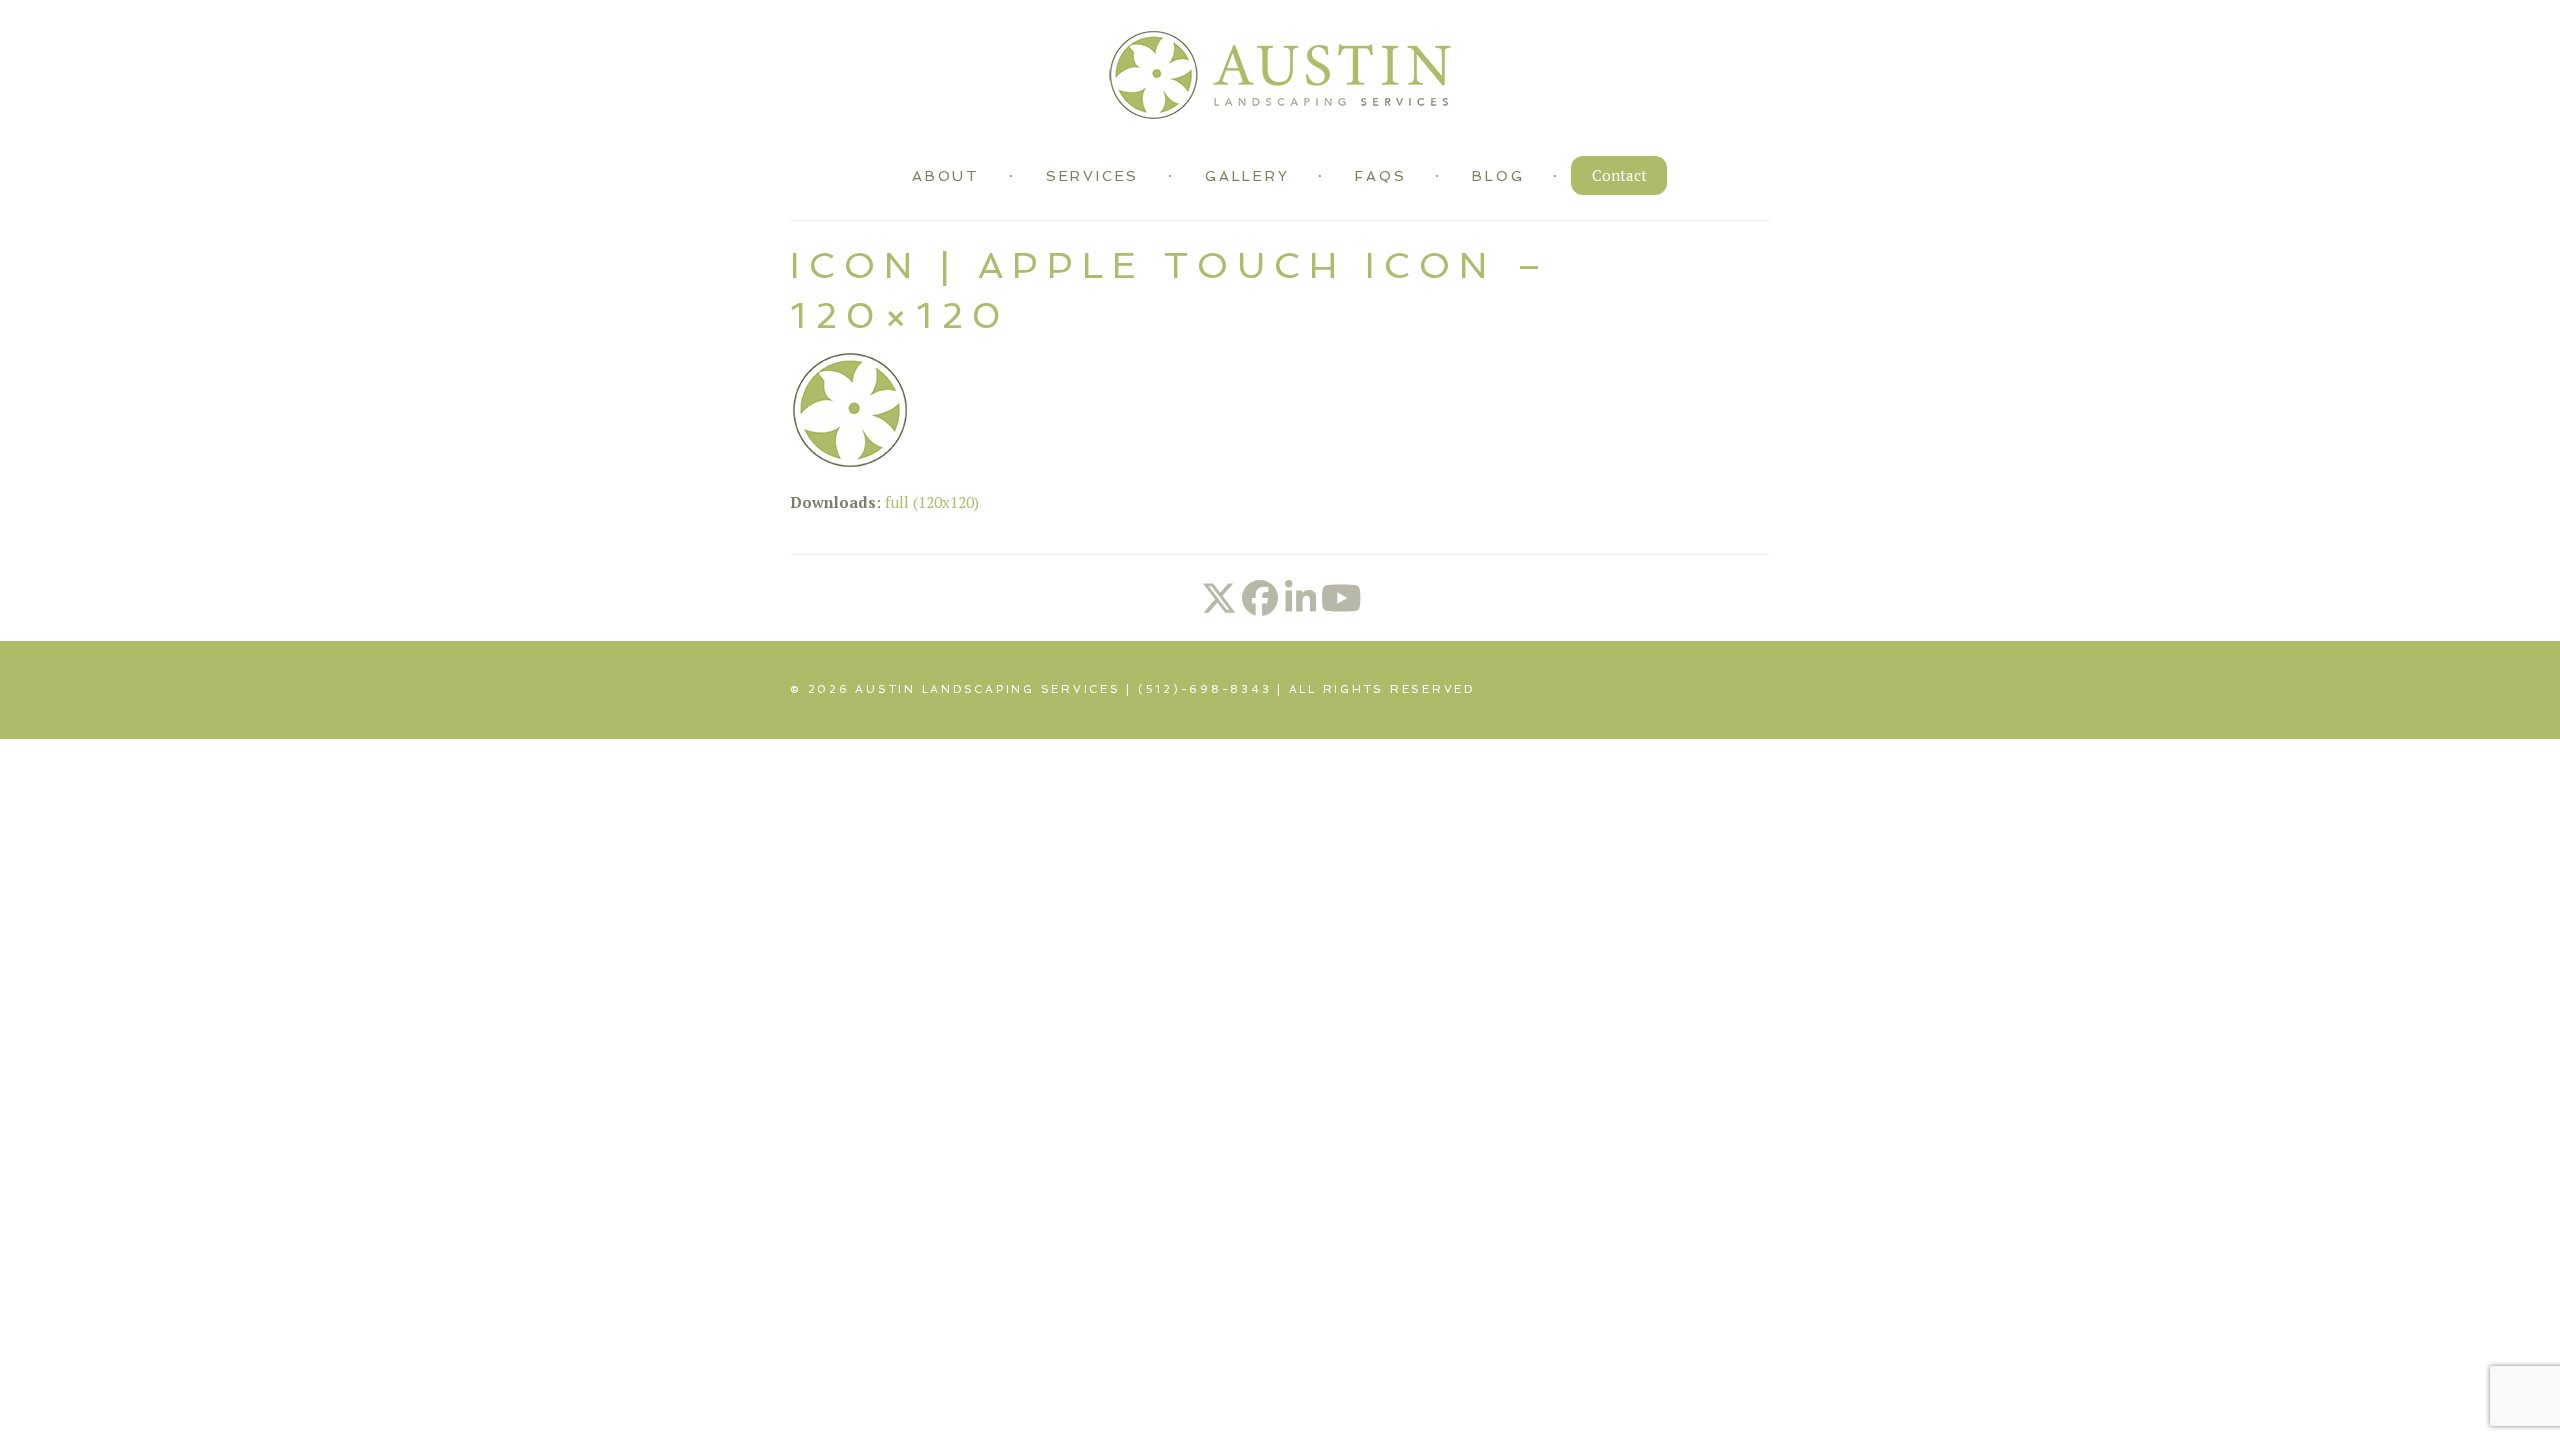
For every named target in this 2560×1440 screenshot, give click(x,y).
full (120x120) (932, 502)
